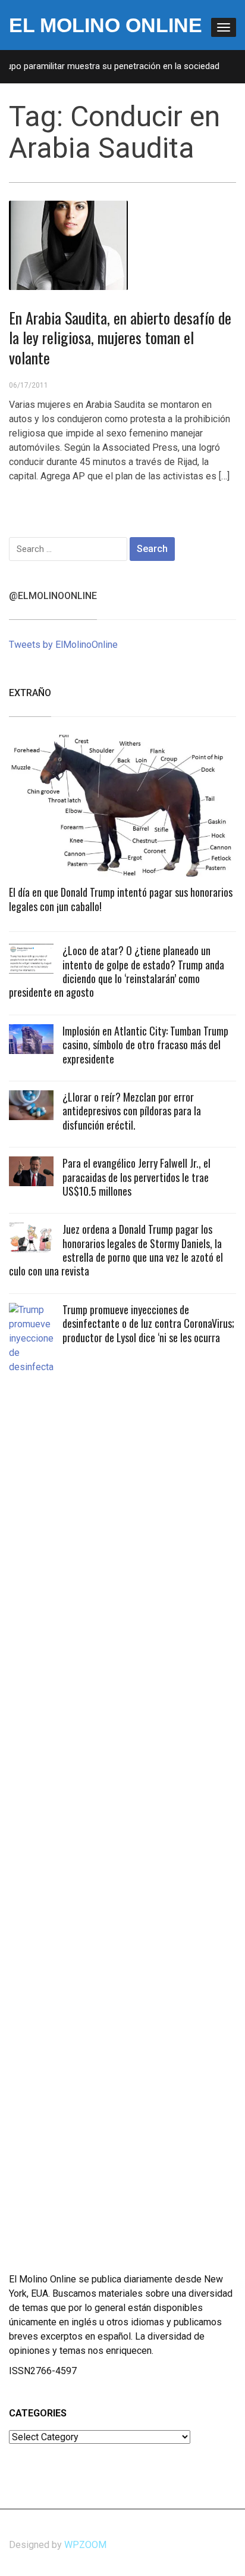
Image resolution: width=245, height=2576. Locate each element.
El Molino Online (106, 25)
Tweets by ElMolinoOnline (63, 645)
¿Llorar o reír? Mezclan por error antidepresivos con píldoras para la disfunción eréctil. (132, 1111)
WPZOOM (85, 2545)
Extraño (30, 693)
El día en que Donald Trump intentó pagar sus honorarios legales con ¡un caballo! (121, 899)
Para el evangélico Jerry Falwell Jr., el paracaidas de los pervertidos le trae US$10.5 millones (136, 1177)
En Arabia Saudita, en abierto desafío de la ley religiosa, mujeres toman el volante (120, 338)
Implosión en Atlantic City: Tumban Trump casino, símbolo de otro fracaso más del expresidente (145, 1045)
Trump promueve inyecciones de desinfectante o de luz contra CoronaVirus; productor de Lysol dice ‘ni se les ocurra (148, 1323)
